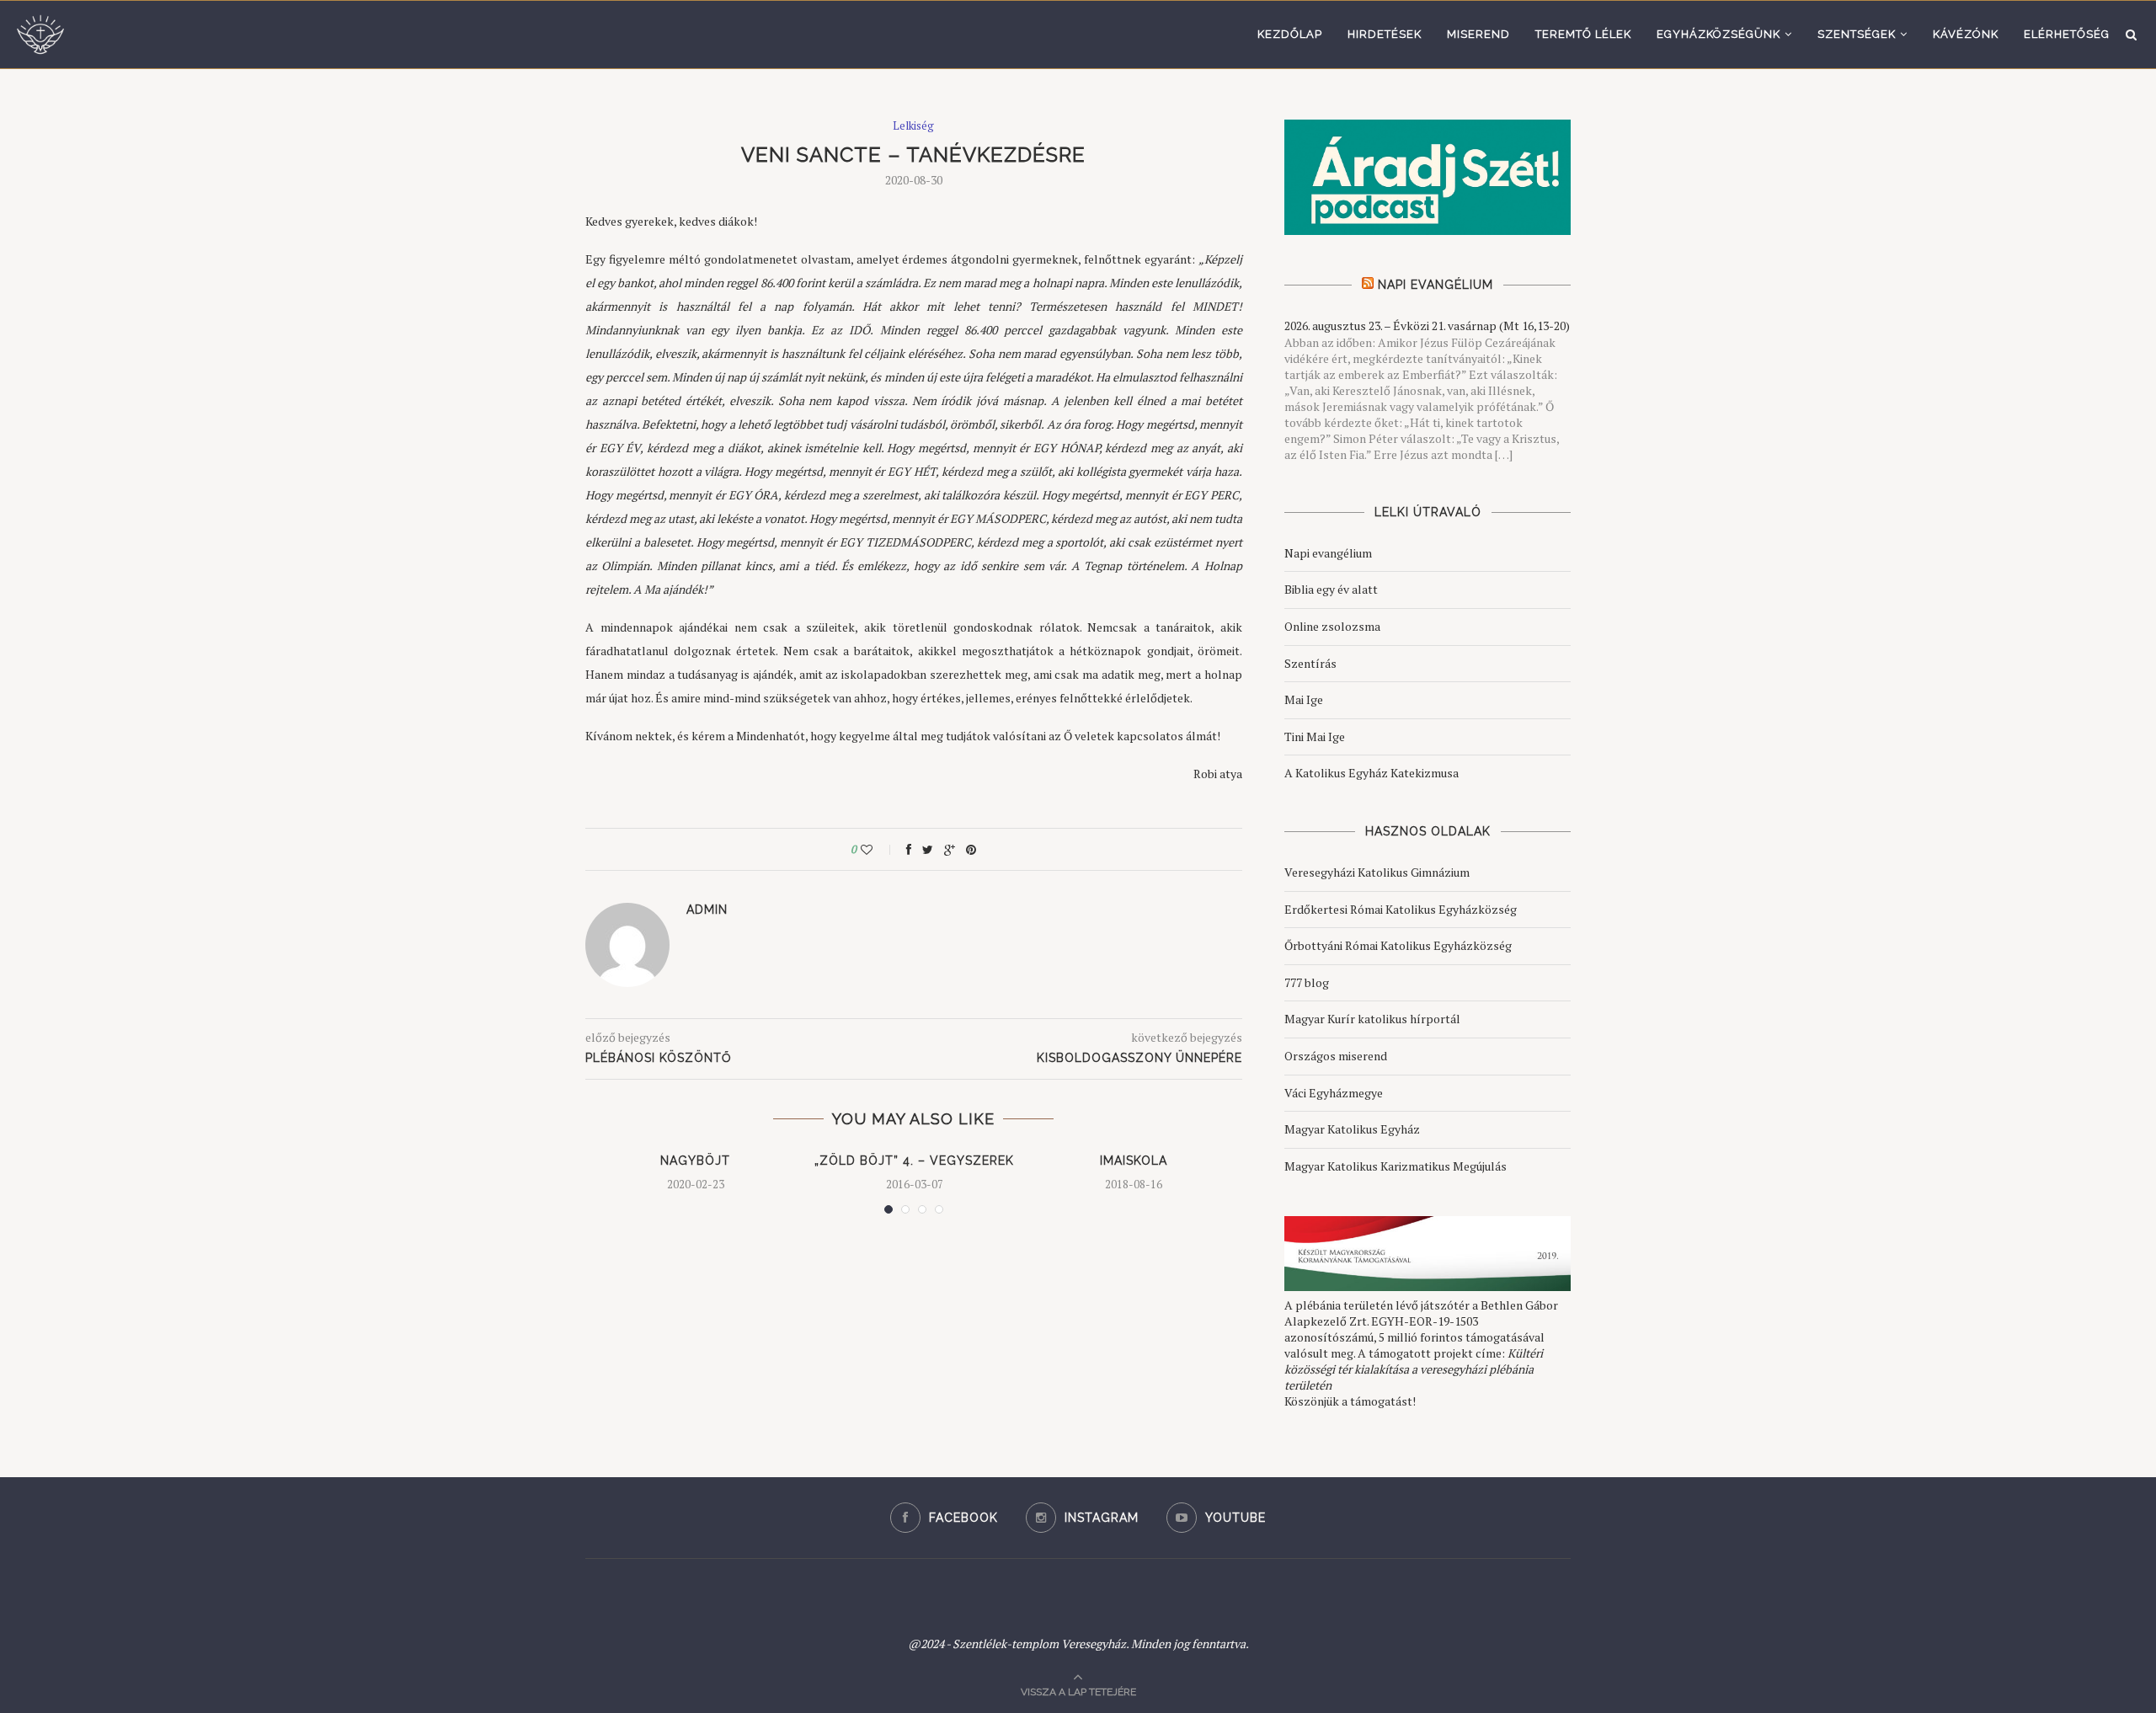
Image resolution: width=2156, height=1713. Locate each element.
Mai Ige (1304, 699)
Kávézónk (1966, 34)
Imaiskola (1134, 1161)
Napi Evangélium (1436, 285)
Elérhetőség (2067, 34)
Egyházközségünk (1718, 34)
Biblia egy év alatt (1331, 589)
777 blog (1307, 982)
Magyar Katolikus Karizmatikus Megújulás (1396, 1166)
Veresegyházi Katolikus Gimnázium (1377, 872)
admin (707, 910)
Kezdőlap (1290, 34)
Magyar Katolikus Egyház (1352, 1129)
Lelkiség (913, 126)
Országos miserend (1336, 1056)
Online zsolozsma (1332, 626)
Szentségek (1857, 34)
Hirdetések (1385, 34)
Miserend (1478, 34)
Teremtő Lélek (1583, 34)
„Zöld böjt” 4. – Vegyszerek (914, 1161)
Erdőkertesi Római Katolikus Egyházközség (1401, 909)
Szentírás (1310, 663)
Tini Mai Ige (1315, 736)
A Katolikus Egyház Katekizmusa (1372, 773)
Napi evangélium (1328, 553)
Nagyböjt (695, 1161)
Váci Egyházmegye (1334, 1093)
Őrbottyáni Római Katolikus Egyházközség (1398, 945)
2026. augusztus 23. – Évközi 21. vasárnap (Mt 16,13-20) (1427, 326)
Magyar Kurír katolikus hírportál (1372, 1019)
